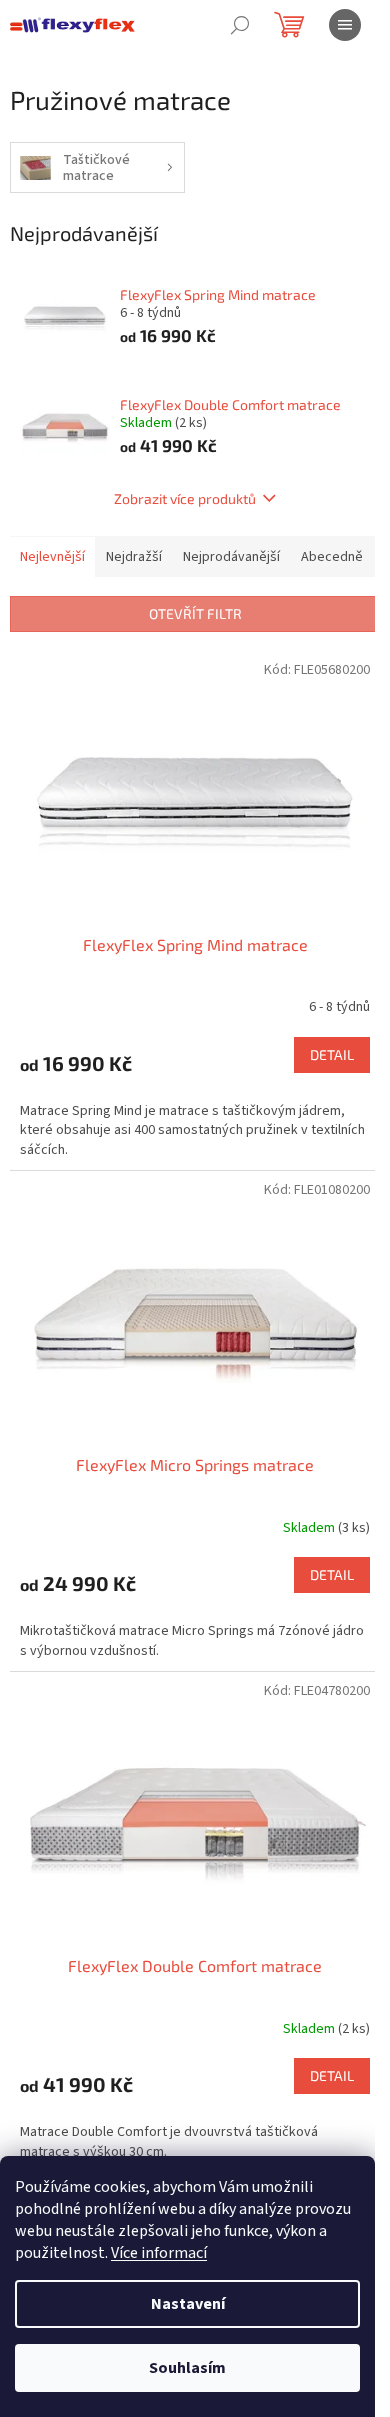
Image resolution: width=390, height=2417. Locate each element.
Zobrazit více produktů (185, 498)
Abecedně (332, 557)
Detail (332, 1054)
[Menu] (345, 25)
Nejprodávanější (231, 557)
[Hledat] (240, 25)
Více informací (159, 2253)
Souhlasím (187, 2368)
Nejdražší (134, 557)
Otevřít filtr (195, 613)
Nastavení (188, 2304)
